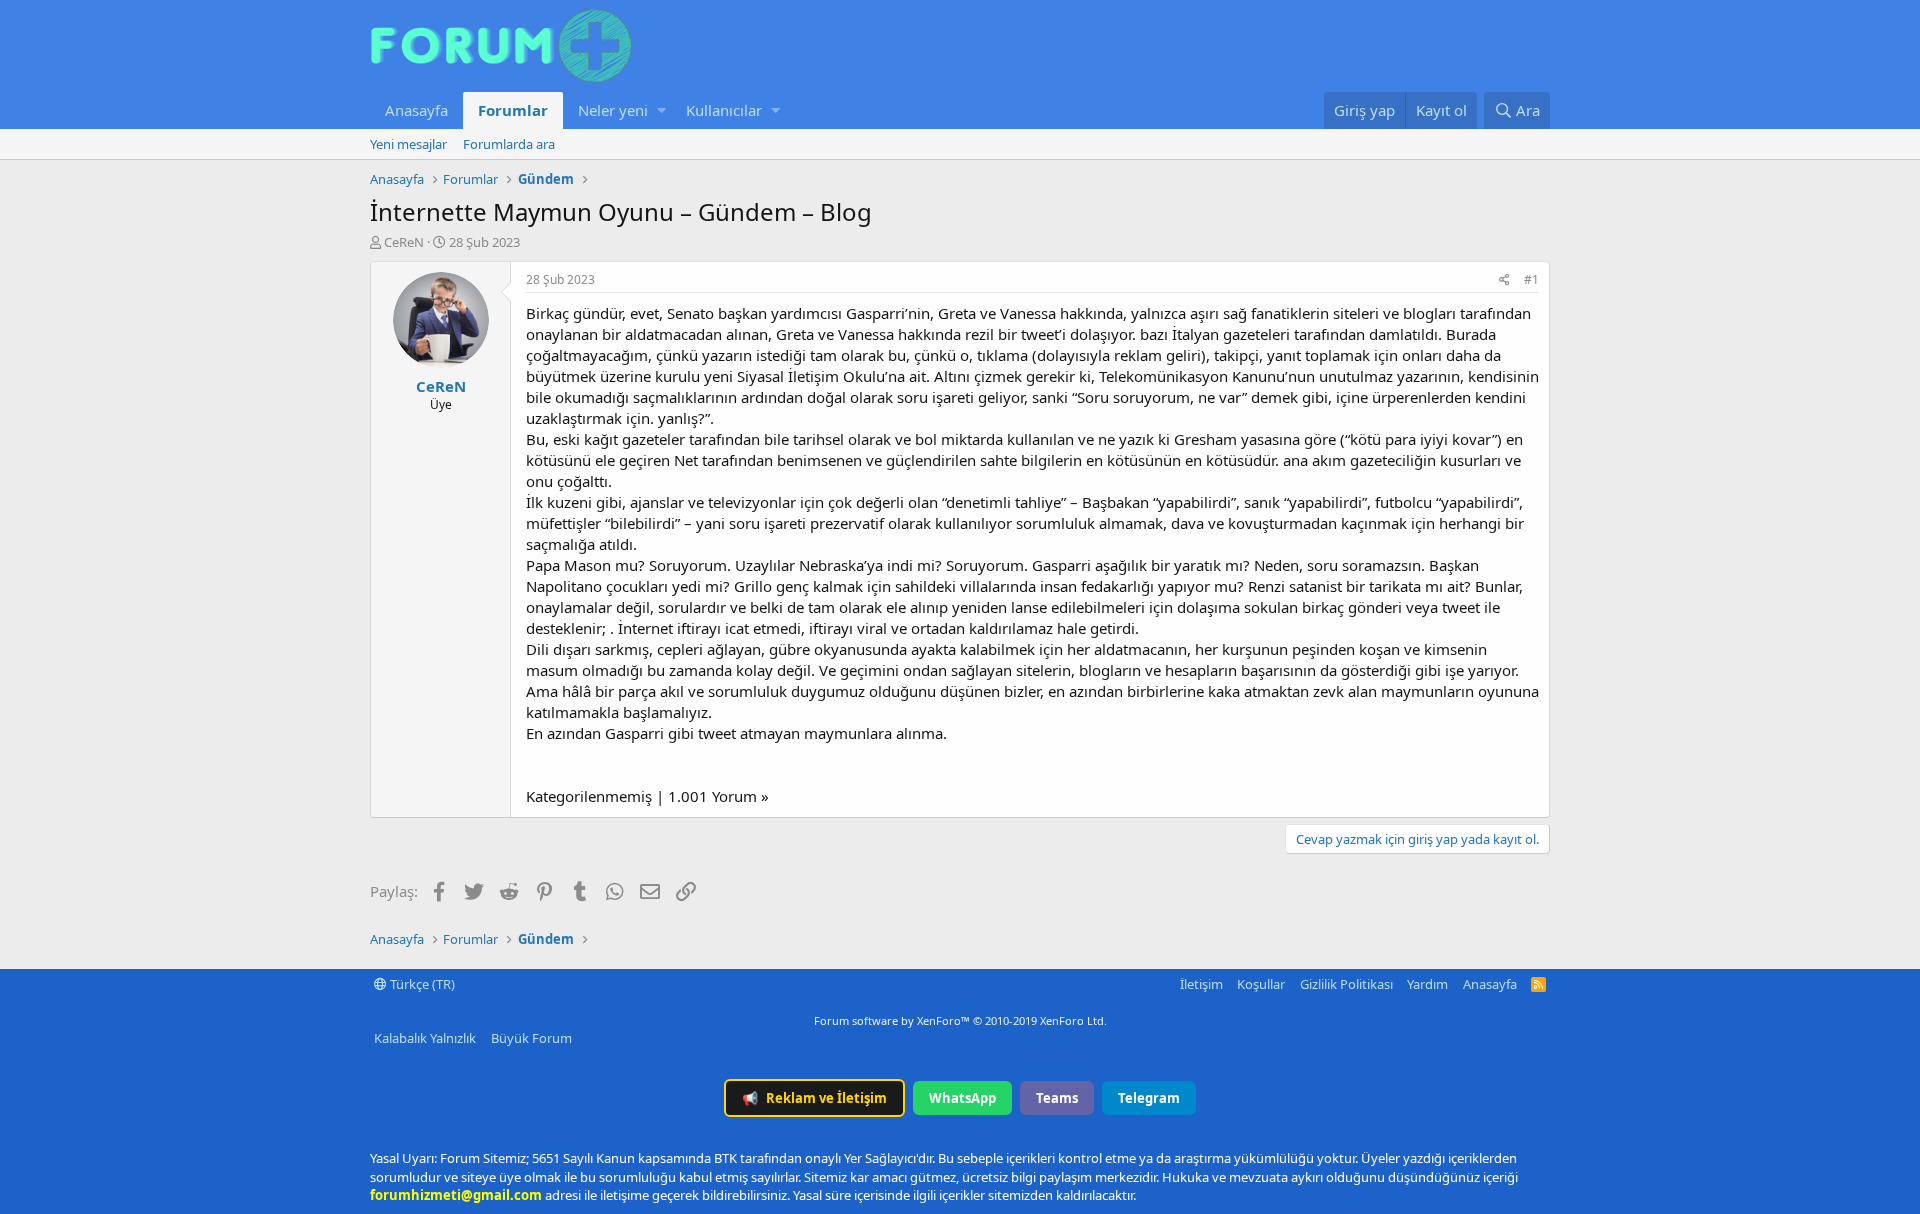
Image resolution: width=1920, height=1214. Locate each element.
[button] (661, 110)
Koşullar (1261, 984)
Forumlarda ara (509, 144)
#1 (1531, 279)
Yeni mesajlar (408, 144)
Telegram (1149, 1098)
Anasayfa (416, 110)
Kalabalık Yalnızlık (425, 1038)
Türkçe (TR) (421, 984)
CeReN (404, 242)
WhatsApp (962, 1098)
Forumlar (513, 110)
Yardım (1427, 984)
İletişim (1201, 984)
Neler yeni (613, 110)
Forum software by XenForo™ (960, 1020)
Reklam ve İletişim (814, 1098)
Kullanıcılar (724, 110)
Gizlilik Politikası (1346, 984)
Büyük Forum (531, 1038)
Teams (1057, 1098)
